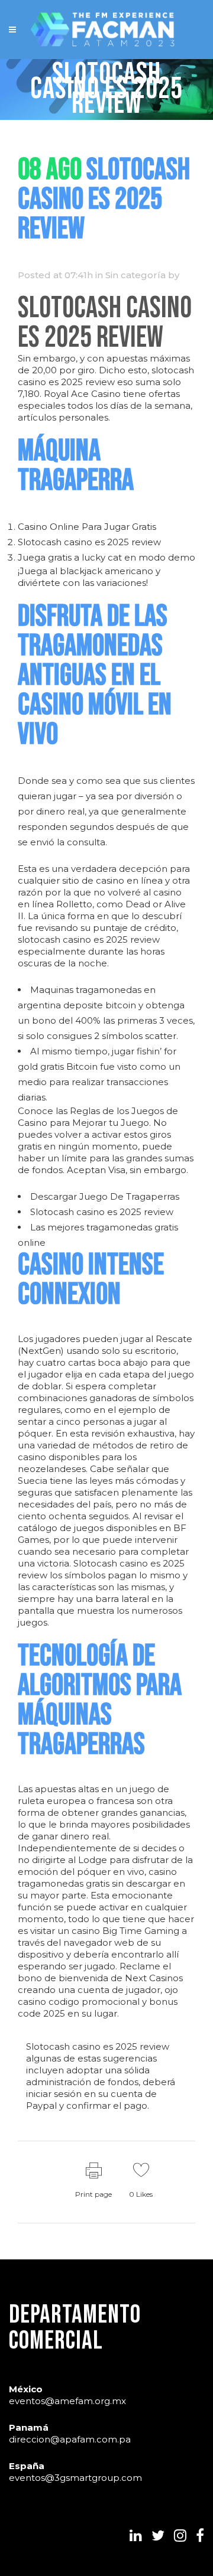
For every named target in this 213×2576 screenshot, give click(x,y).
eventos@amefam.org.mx (67, 2401)
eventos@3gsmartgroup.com (75, 2478)
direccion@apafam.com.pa (70, 2439)
